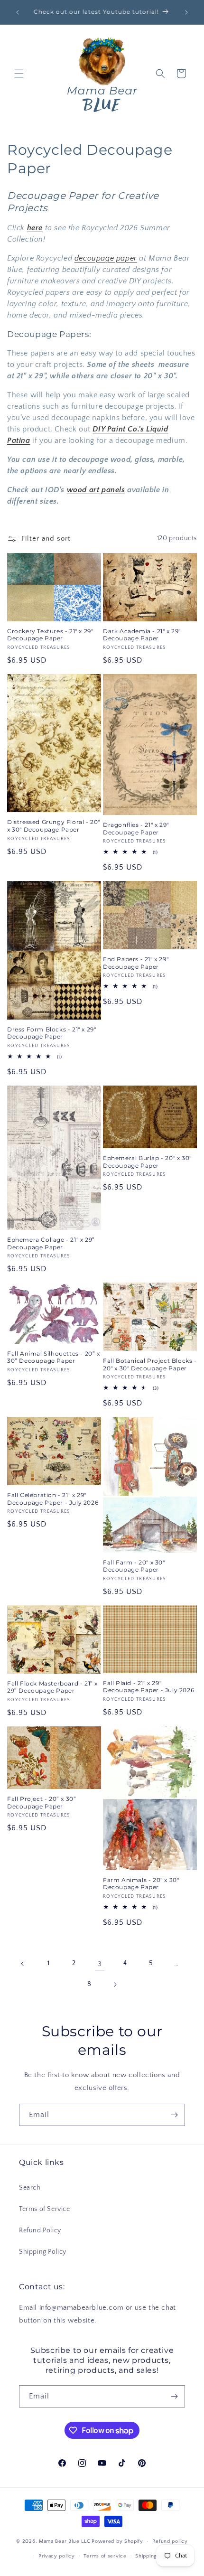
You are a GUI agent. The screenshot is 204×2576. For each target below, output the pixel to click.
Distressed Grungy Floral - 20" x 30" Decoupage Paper (54, 826)
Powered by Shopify (117, 2541)
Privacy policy (57, 2556)
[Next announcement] (186, 12)
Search (30, 2188)
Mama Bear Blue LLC (65, 2541)
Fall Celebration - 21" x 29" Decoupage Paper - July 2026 (53, 1499)
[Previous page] (23, 1964)
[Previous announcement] (18, 12)
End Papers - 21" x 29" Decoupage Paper (136, 963)
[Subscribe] (174, 2115)
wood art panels (96, 490)
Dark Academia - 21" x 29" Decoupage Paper (142, 635)
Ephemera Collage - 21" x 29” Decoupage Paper (51, 1243)
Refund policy (170, 2541)
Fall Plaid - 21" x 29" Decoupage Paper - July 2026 (148, 1687)
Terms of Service (45, 2209)
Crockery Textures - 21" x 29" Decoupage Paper (50, 635)
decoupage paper (106, 258)
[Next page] (115, 1985)
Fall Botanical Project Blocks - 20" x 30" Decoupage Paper (150, 1364)
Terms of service (105, 2556)
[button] (19, 74)
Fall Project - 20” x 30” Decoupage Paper (42, 1803)
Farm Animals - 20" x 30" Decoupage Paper (141, 1884)
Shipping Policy (43, 2252)
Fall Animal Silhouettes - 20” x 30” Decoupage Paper (54, 1357)
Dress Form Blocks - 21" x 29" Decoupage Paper (51, 1033)
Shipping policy (155, 2556)
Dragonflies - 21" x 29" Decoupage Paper (136, 829)
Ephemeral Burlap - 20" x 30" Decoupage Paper (147, 1162)
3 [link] (100, 1964)
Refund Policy (40, 2230)
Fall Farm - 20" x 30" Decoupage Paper (134, 1566)
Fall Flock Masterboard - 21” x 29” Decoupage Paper (52, 1687)
